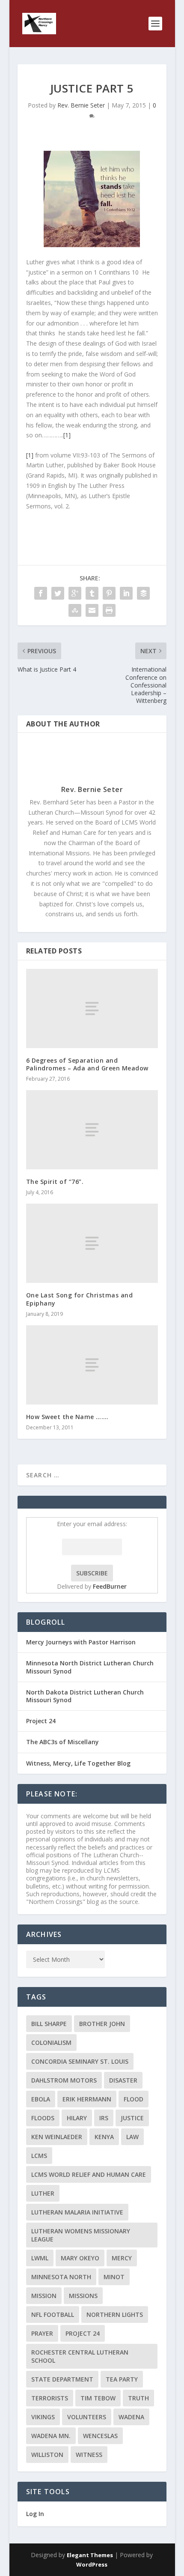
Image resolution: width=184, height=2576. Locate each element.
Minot (114, 2277)
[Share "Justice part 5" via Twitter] (58, 593)
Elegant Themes (90, 2555)
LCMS (39, 2156)
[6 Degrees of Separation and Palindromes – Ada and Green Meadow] (92, 1009)
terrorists (50, 2398)
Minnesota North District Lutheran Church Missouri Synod (90, 1667)
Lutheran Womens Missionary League (81, 2235)
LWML (40, 2258)
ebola (41, 2099)
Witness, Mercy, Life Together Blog (78, 1763)
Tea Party (122, 2379)
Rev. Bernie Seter (81, 105)
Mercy (122, 2258)
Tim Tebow (98, 2398)
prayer (42, 2333)
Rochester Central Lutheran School (80, 2356)
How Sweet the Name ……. (67, 1417)
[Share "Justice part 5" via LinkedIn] (126, 593)
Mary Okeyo (80, 2258)
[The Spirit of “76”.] (92, 1130)
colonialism (51, 2043)
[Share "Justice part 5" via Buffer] (143, 593)
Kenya (104, 2137)
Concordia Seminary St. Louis (80, 2061)
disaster (123, 2080)
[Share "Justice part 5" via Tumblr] (92, 593)
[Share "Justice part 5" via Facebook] (41, 593)
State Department (62, 2379)
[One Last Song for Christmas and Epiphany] (92, 1243)
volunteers (87, 2417)
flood (134, 2099)
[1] (67, 435)
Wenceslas (100, 2436)
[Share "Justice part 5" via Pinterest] (109, 593)
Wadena (131, 2417)
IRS (104, 2118)
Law (132, 2137)
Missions (83, 2296)
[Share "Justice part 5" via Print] (109, 610)
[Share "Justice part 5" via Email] (92, 610)
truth (138, 2398)
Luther (43, 2193)
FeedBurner (110, 1586)
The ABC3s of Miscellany (62, 1742)
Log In (35, 2514)
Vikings (43, 2417)
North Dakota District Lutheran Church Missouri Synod (85, 1696)
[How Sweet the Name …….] (92, 1365)
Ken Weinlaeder (57, 2137)
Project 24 (41, 1721)
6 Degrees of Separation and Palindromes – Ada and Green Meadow (87, 1064)
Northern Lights (115, 2315)
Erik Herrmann (87, 2099)
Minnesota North (61, 2277)
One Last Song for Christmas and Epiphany (80, 1299)
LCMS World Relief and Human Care (89, 2174)
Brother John (102, 2024)
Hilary (77, 2118)
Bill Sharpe (49, 2024)
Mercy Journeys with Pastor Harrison (81, 1642)
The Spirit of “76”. (55, 1182)
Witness (89, 2455)
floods (43, 2118)
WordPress (92, 2564)
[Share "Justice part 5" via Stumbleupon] (75, 610)
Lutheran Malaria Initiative (77, 2212)
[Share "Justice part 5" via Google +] (75, 593)
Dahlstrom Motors (64, 2080)
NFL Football (53, 2315)
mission (44, 2296)
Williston (47, 2455)
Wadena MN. (51, 2436)
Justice (132, 2118)
